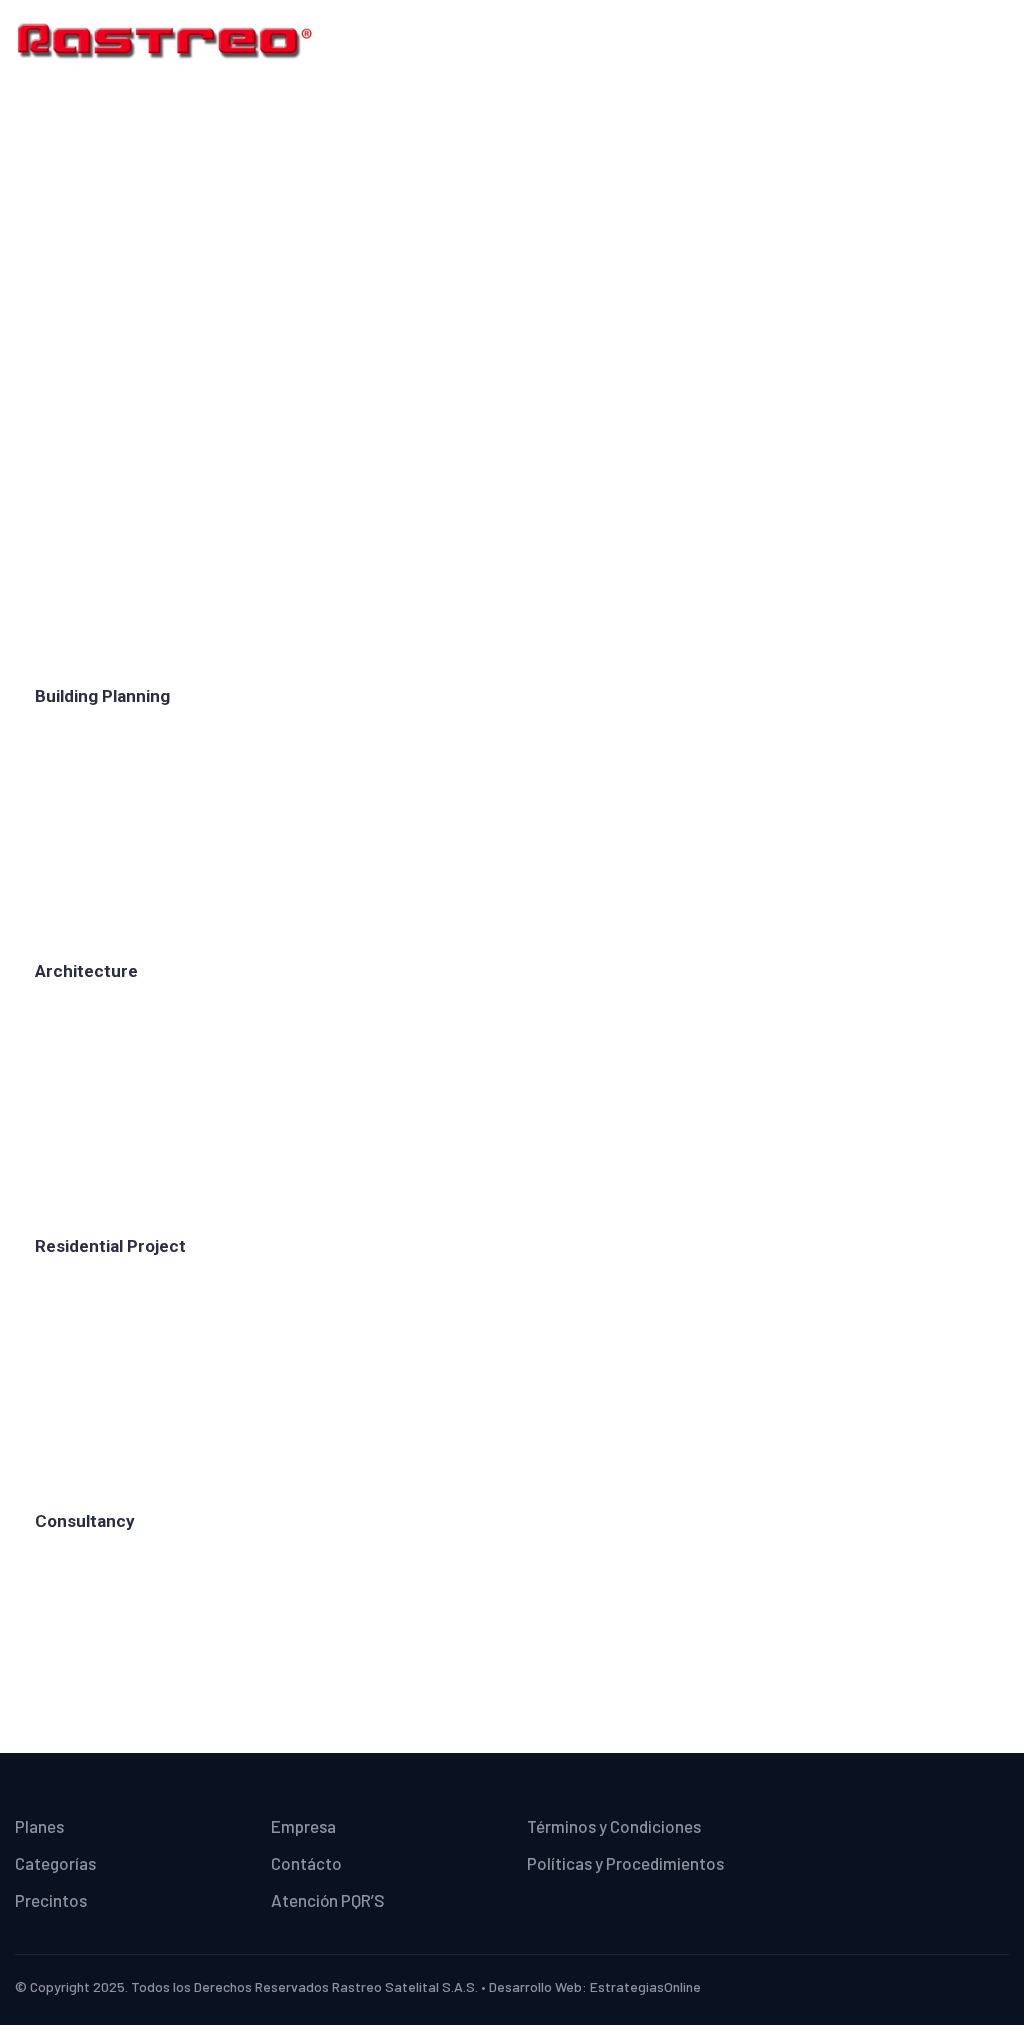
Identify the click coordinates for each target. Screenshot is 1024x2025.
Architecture (86, 971)
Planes (39, 1826)
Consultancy (85, 1521)
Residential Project (110, 1246)
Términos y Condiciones (614, 1826)
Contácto (306, 1863)
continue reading (110, 763)
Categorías (55, 1863)
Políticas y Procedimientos (625, 1863)
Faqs (549, 318)
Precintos (51, 1900)
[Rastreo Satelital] (165, 39)
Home (483, 318)
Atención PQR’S (328, 1900)
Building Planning (102, 696)
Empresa (303, 1826)
